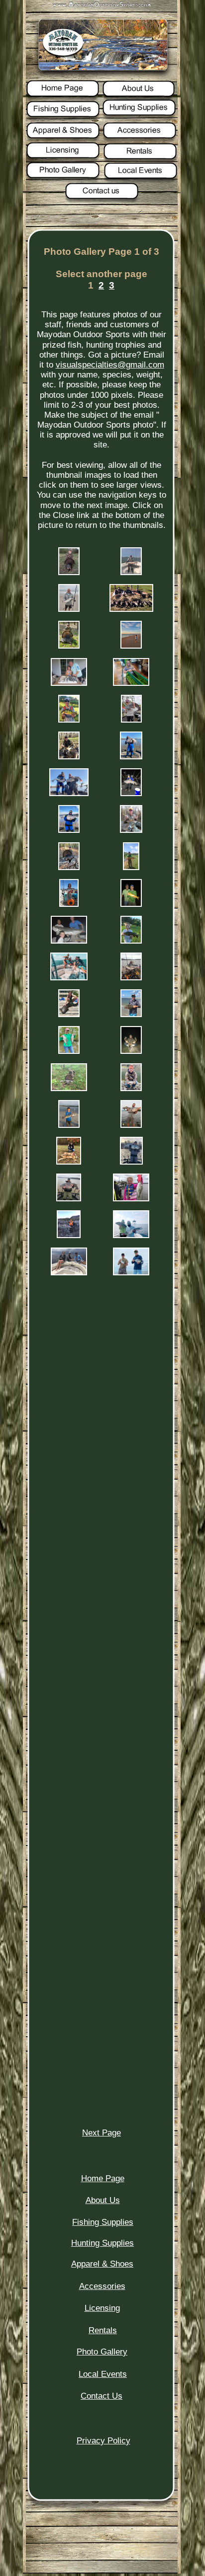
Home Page (103, 2178)
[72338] (69, 646)
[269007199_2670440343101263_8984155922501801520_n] (69, 1235)
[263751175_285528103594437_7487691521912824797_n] (131, 720)
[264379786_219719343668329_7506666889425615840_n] (131, 867)
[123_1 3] (69, 572)
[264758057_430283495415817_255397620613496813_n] (131, 904)
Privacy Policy (103, 2441)
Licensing (102, 2308)
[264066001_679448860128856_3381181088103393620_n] (131, 793)
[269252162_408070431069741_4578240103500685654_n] (131, 1273)
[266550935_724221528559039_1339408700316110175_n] (131, 1051)
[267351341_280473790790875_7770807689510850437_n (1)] (131, 1088)
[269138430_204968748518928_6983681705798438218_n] (131, 1235)
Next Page (102, 2133)
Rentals (103, 2330)
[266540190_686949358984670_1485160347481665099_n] (69, 1051)
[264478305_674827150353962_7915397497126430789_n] (69, 904)
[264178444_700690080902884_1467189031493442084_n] (69, 867)
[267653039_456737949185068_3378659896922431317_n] (69, 1162)
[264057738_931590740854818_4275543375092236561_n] (69, 793)
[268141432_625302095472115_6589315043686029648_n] (69, 1199)
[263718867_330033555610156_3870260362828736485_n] (69, 720)
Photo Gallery (102, 2352)
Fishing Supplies (103, 2222)
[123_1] (131, 572)
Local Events (103, 2374)
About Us (103, 2200)
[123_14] (69, 609)
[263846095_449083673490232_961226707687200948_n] (69, 757)
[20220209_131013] (131, 683)
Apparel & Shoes (102, 2264)
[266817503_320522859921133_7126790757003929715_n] (69, 1088)
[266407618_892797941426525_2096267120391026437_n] (131, 1014)
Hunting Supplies (102, 2243)
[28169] (131, 609)
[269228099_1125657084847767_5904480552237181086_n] (69, 1273)
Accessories (102, 2286)
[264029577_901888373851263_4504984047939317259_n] (131, 757)
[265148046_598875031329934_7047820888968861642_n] (131, 941)
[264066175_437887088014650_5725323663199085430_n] (69, 830)
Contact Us (102, 2396)
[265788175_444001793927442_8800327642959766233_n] (131, 978)
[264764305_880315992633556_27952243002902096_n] (69, 941)
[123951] (69, 683)
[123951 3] (131, 646)
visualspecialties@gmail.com (110, 365)
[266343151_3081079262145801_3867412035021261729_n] (69, 1014)
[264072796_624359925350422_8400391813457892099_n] (131, 830)
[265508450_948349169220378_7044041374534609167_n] (69, 978)
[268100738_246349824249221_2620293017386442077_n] (131, 1162)
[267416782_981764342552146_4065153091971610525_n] (69, 1125)
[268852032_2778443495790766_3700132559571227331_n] (131, 1199)
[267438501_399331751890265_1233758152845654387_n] (131, 1125)
